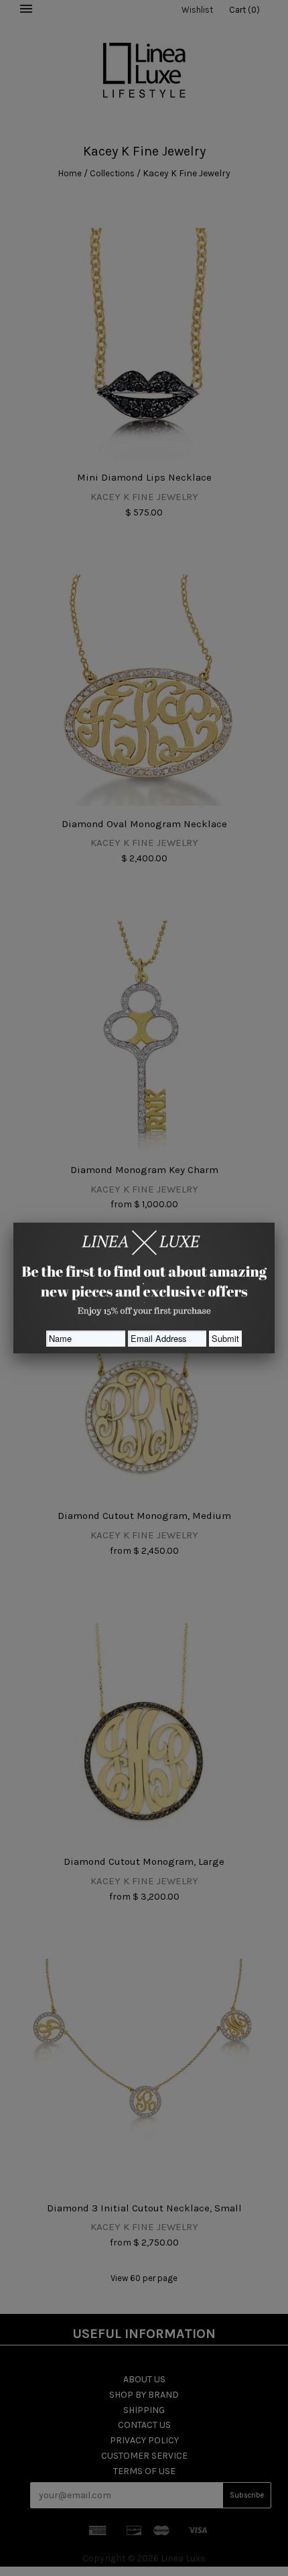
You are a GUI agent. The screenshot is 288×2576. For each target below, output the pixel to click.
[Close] (275, 1223)
